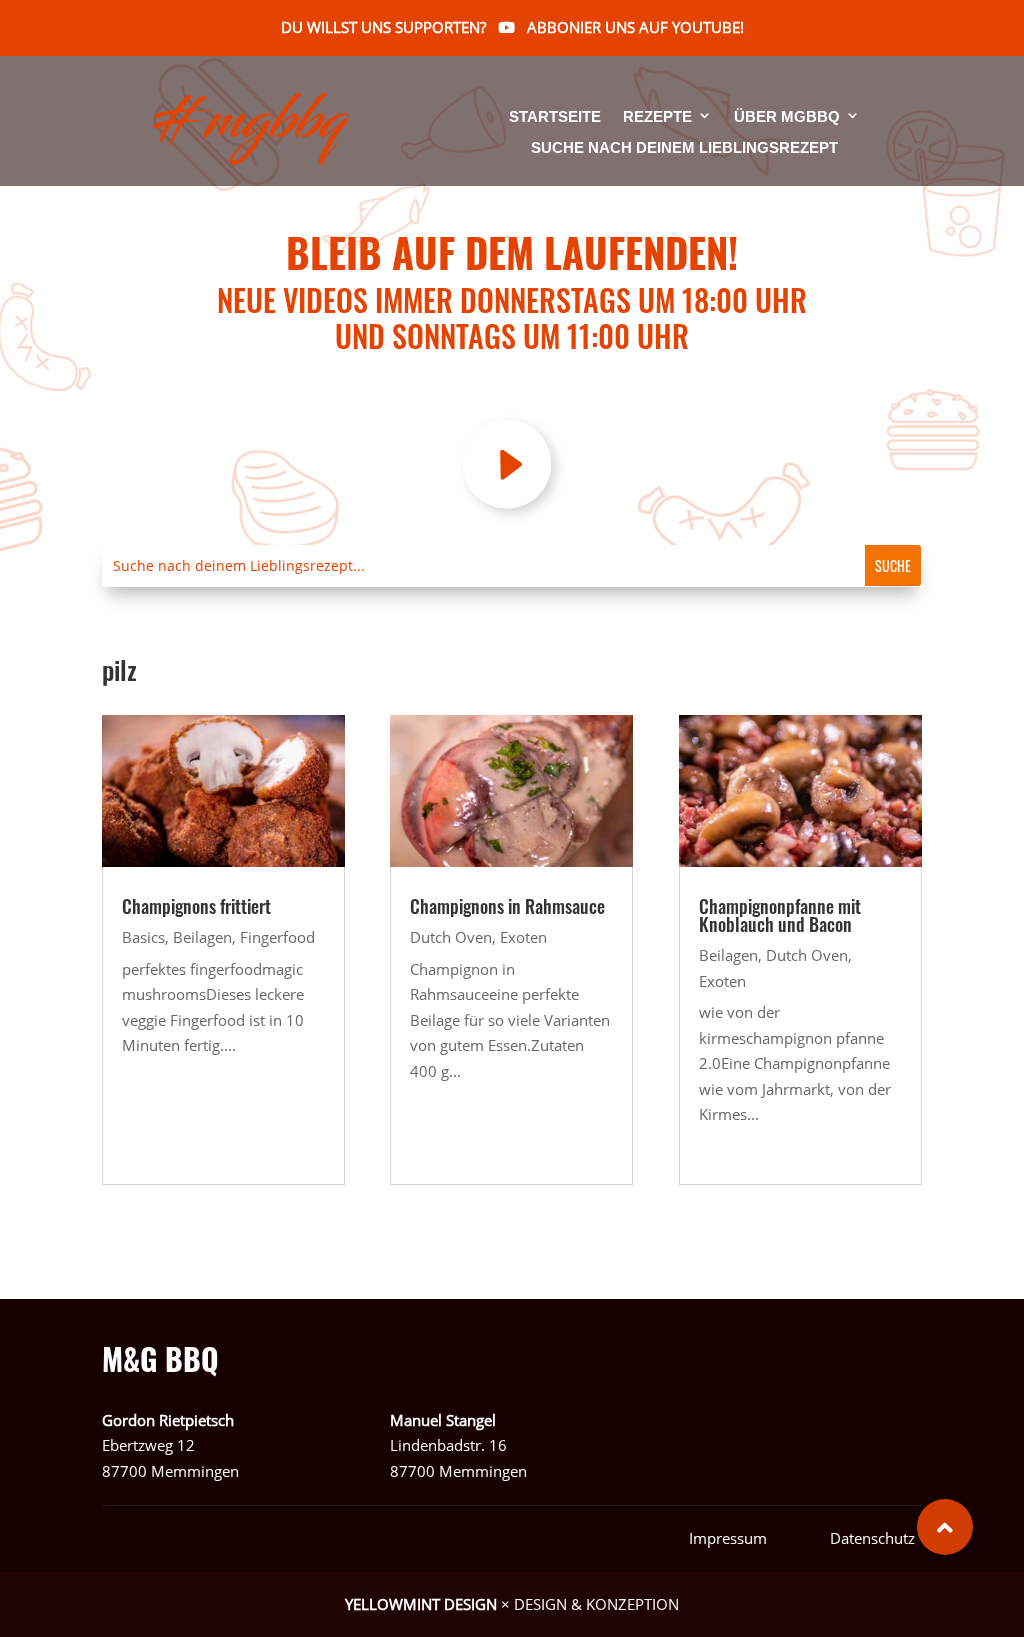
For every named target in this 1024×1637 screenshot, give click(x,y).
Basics (143, 937)
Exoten (523, 937)
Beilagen (202, 937)
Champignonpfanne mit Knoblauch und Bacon (780, 915)
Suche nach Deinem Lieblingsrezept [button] (684, 148)
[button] (945, 1527)
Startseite (555, 117)
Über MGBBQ (787, 117)
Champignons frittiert (196, 906)
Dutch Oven (451, 937)
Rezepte (657, 117)
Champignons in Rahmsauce (507, 906)
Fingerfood (277, 937)
